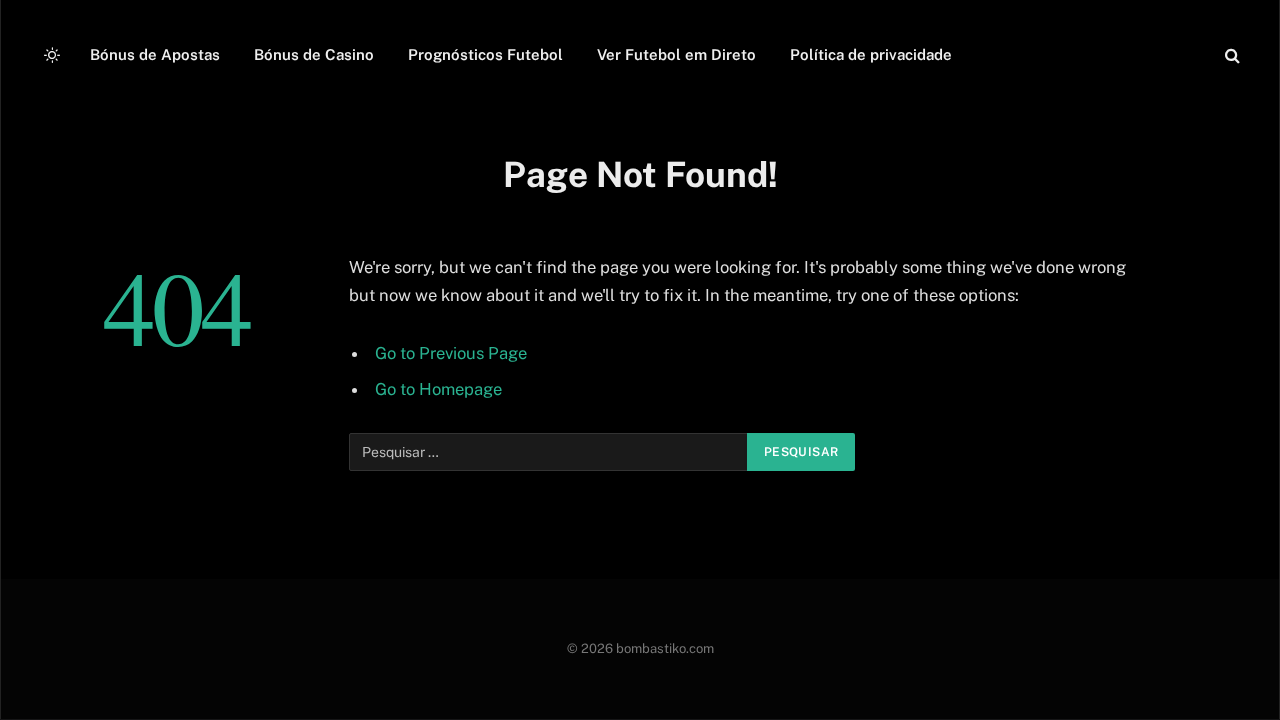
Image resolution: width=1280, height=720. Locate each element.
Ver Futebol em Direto (676, 54)
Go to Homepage (438, 389)
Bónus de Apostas (155, 54)
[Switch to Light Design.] (52, 55)
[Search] (1230, 55)
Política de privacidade (871, 54)
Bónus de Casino (314, 54)
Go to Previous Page (451, 353)
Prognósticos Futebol (485, 54)
